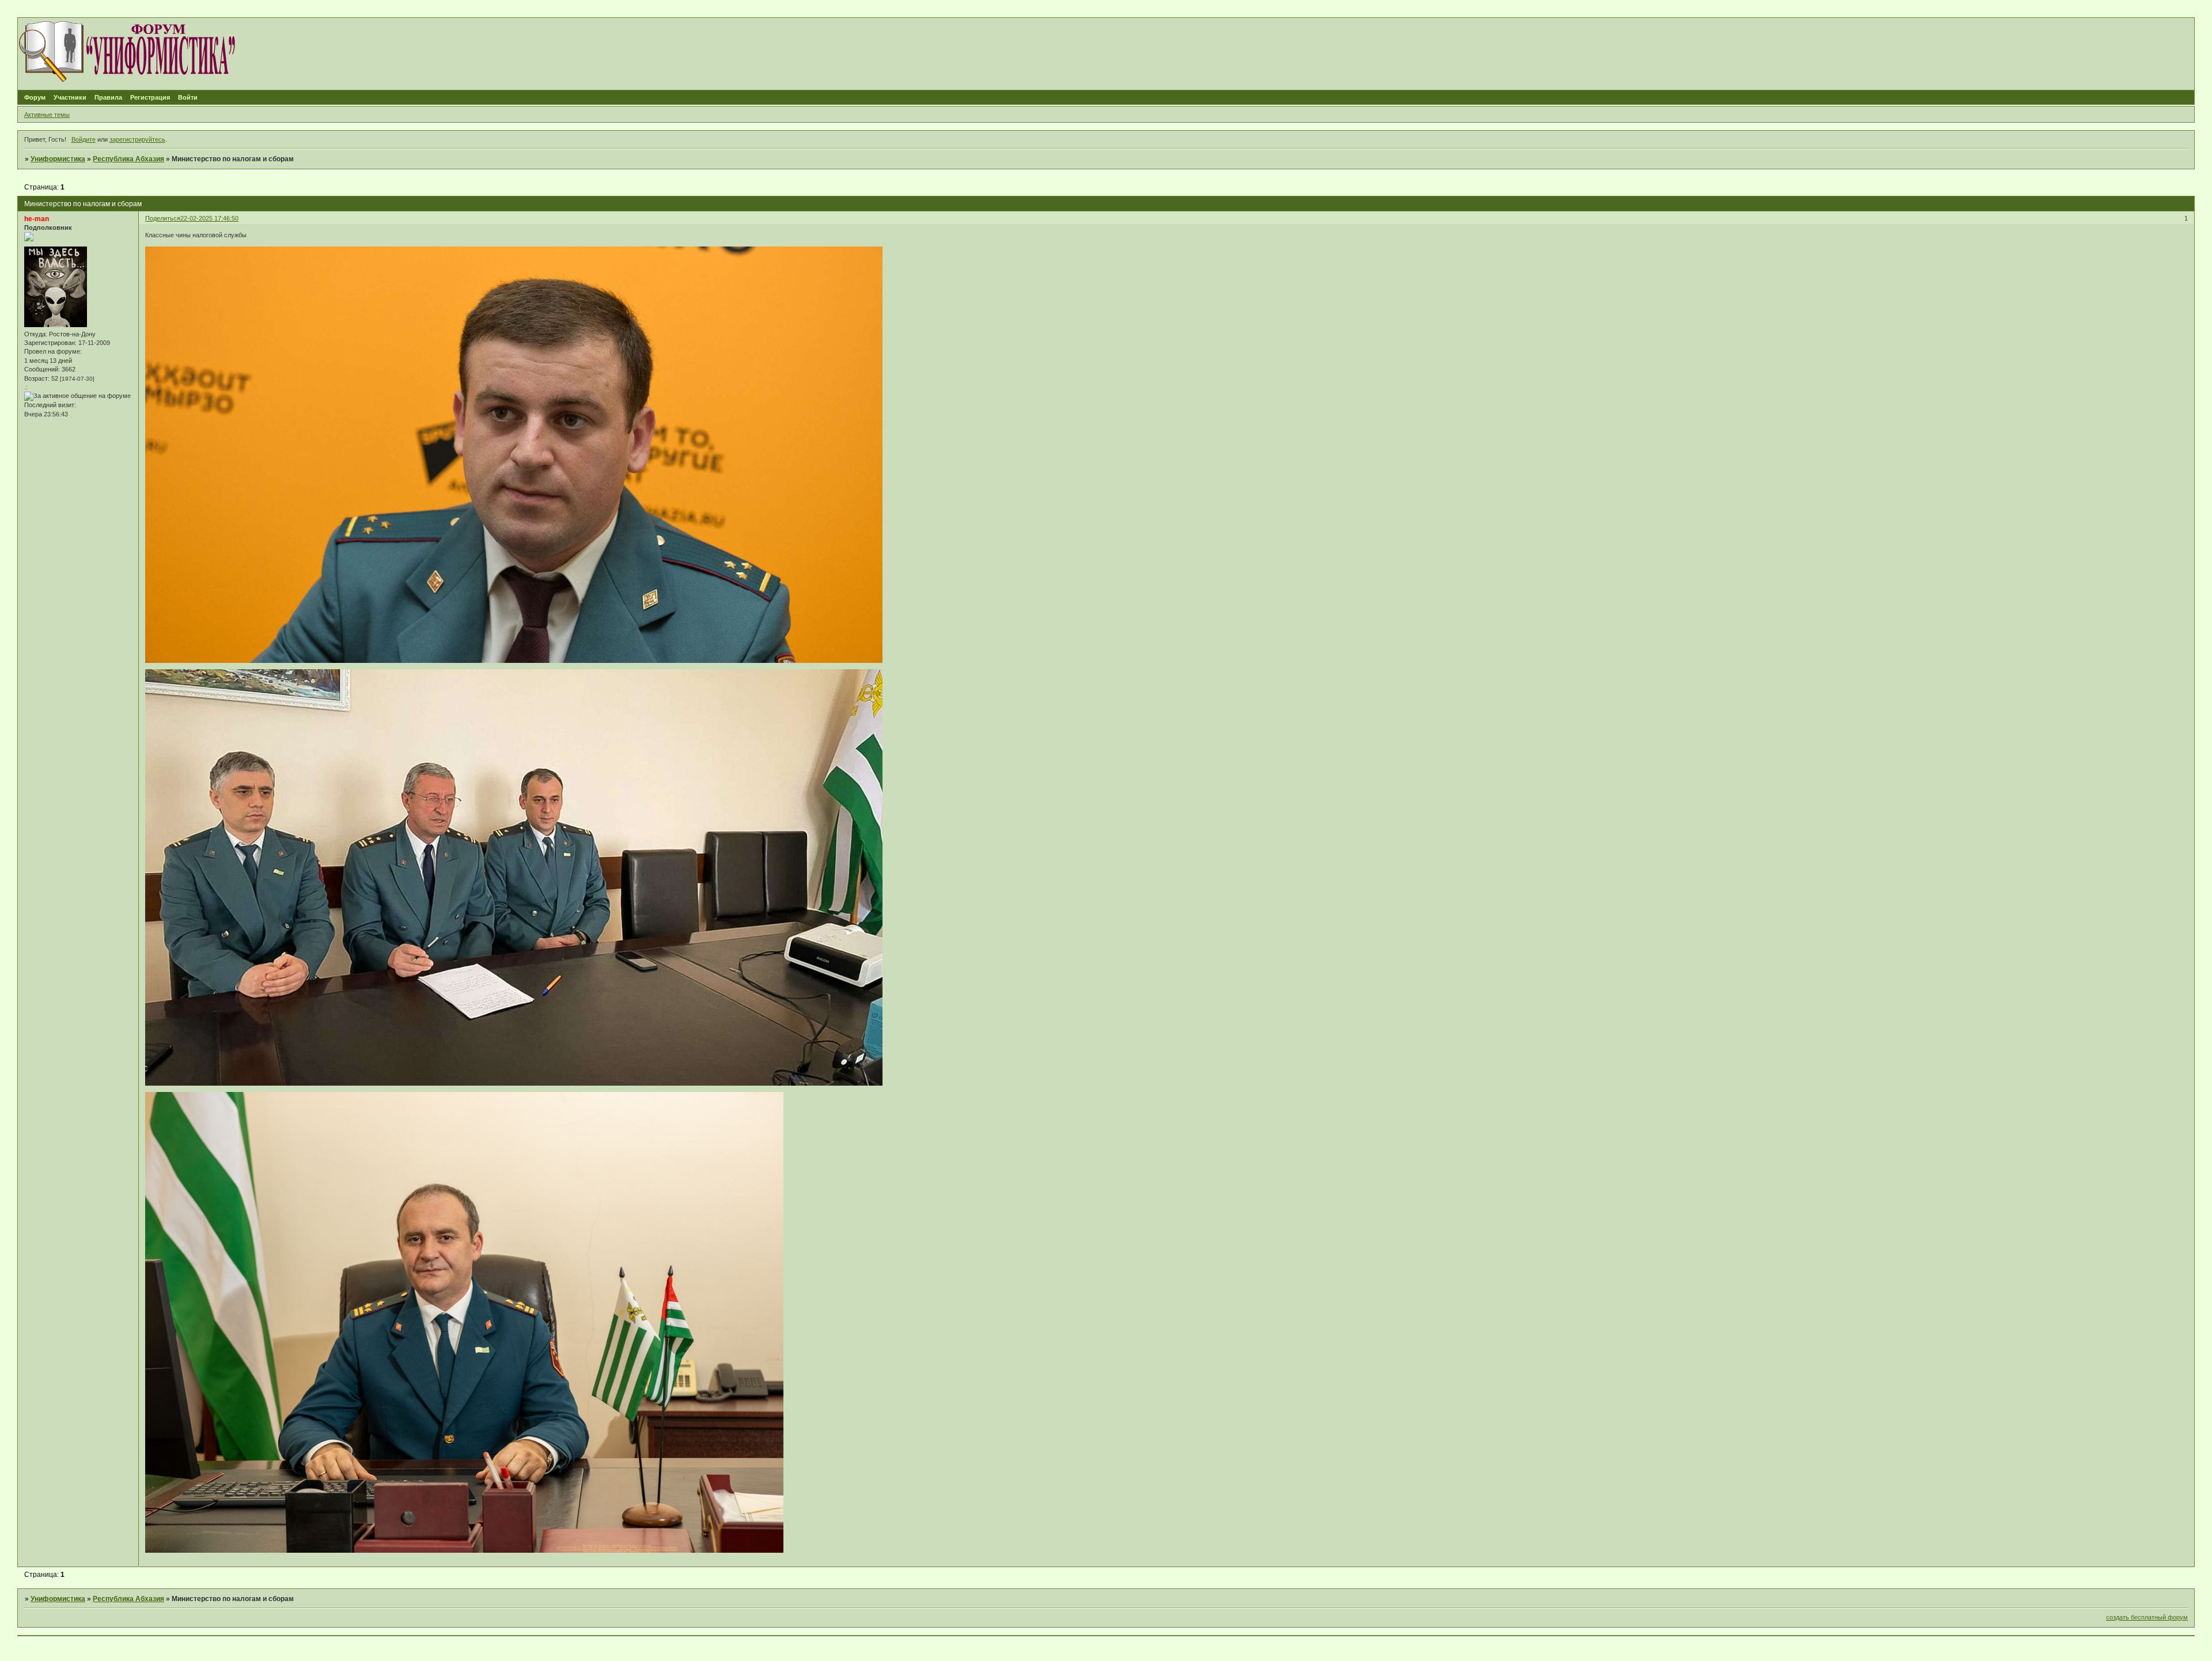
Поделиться (163, 218)
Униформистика (58, 159)
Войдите (84, 139)
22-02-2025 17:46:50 (209, 218)
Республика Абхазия (128, 159)
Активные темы (47, 115)
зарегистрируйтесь (137, 139)
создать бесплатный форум (2147, 1617)
